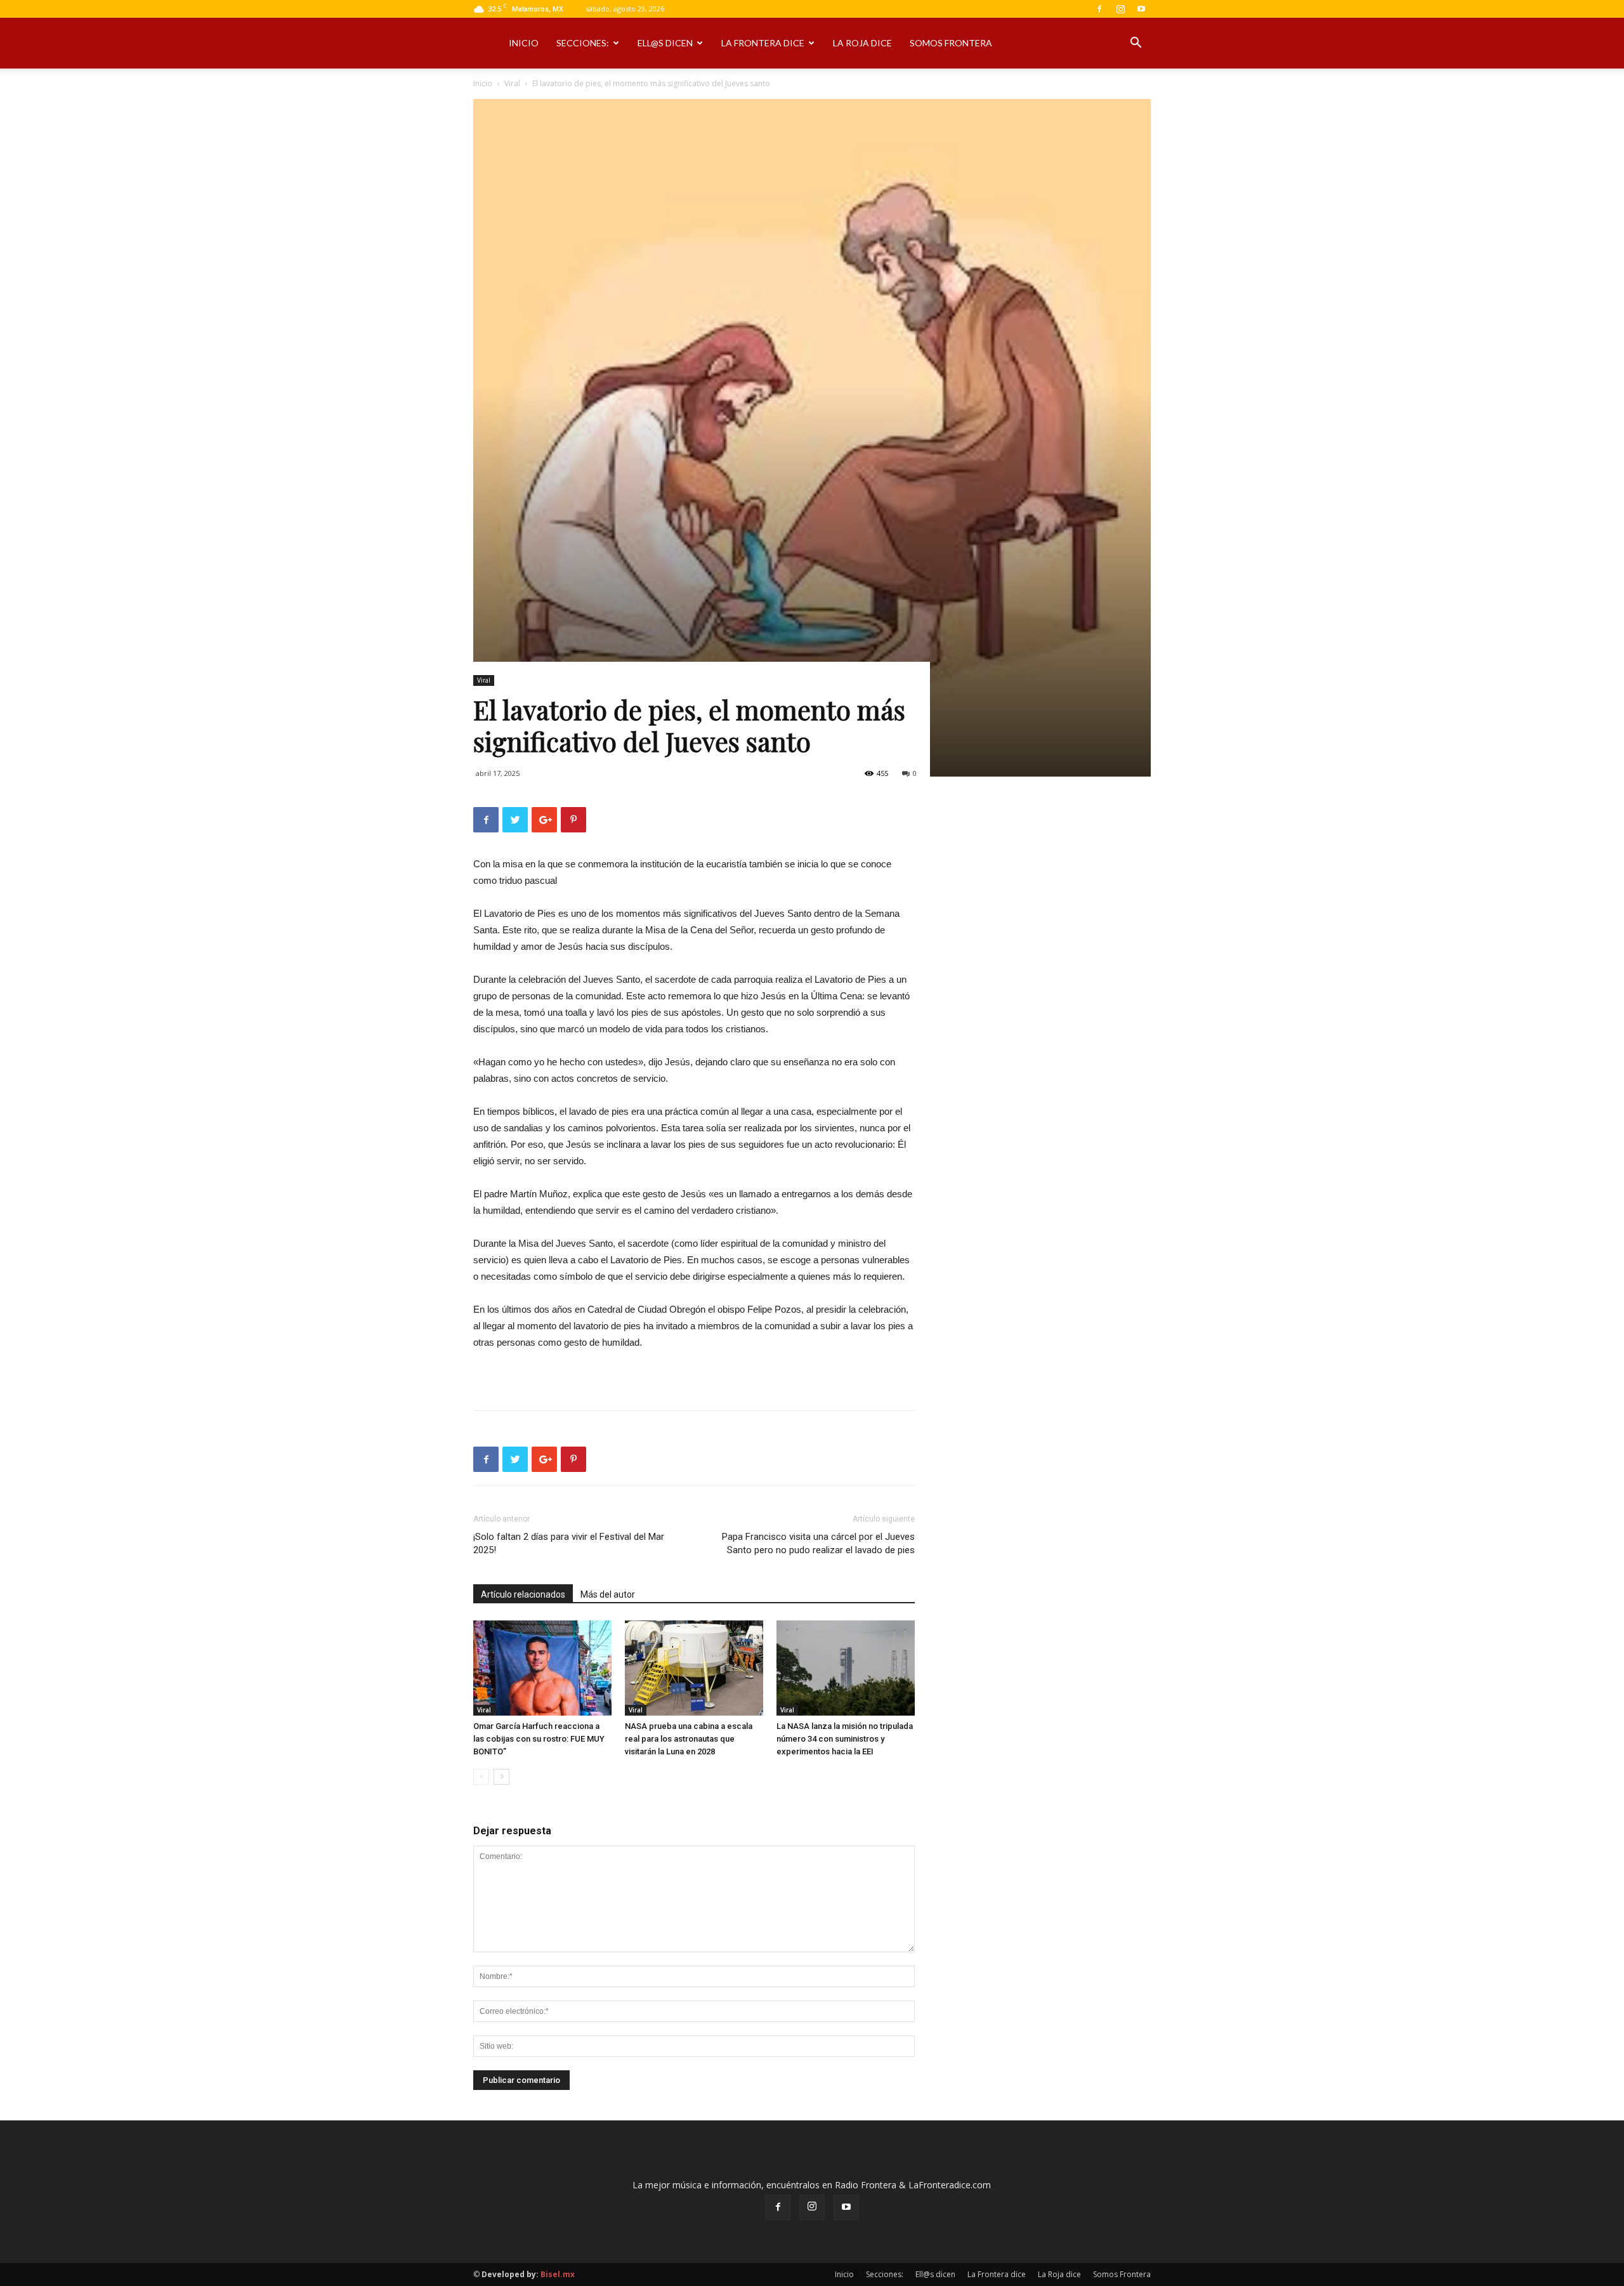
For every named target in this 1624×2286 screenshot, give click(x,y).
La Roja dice (862, 43)
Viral (512, 83)
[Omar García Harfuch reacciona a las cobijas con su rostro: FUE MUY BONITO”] (542, 1668)
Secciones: (583, 43)
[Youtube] (1141, 9)
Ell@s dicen (665, 43)
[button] (1136, 44)
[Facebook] (1099, 9)
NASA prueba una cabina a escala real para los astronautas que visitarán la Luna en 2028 (689, 1739)
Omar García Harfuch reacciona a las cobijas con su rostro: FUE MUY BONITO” (539, 1739)
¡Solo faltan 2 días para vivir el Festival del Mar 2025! (569, 1543)
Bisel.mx (558, 2274)
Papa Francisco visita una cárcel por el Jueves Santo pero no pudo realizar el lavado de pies (818, 1543)
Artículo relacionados (523, 1594)
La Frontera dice (763, 43)
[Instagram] (1120, 9)
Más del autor (608, 1594)
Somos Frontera (951, 43)
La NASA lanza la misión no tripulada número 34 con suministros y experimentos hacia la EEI (845, 1739)
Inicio (524, 43)
